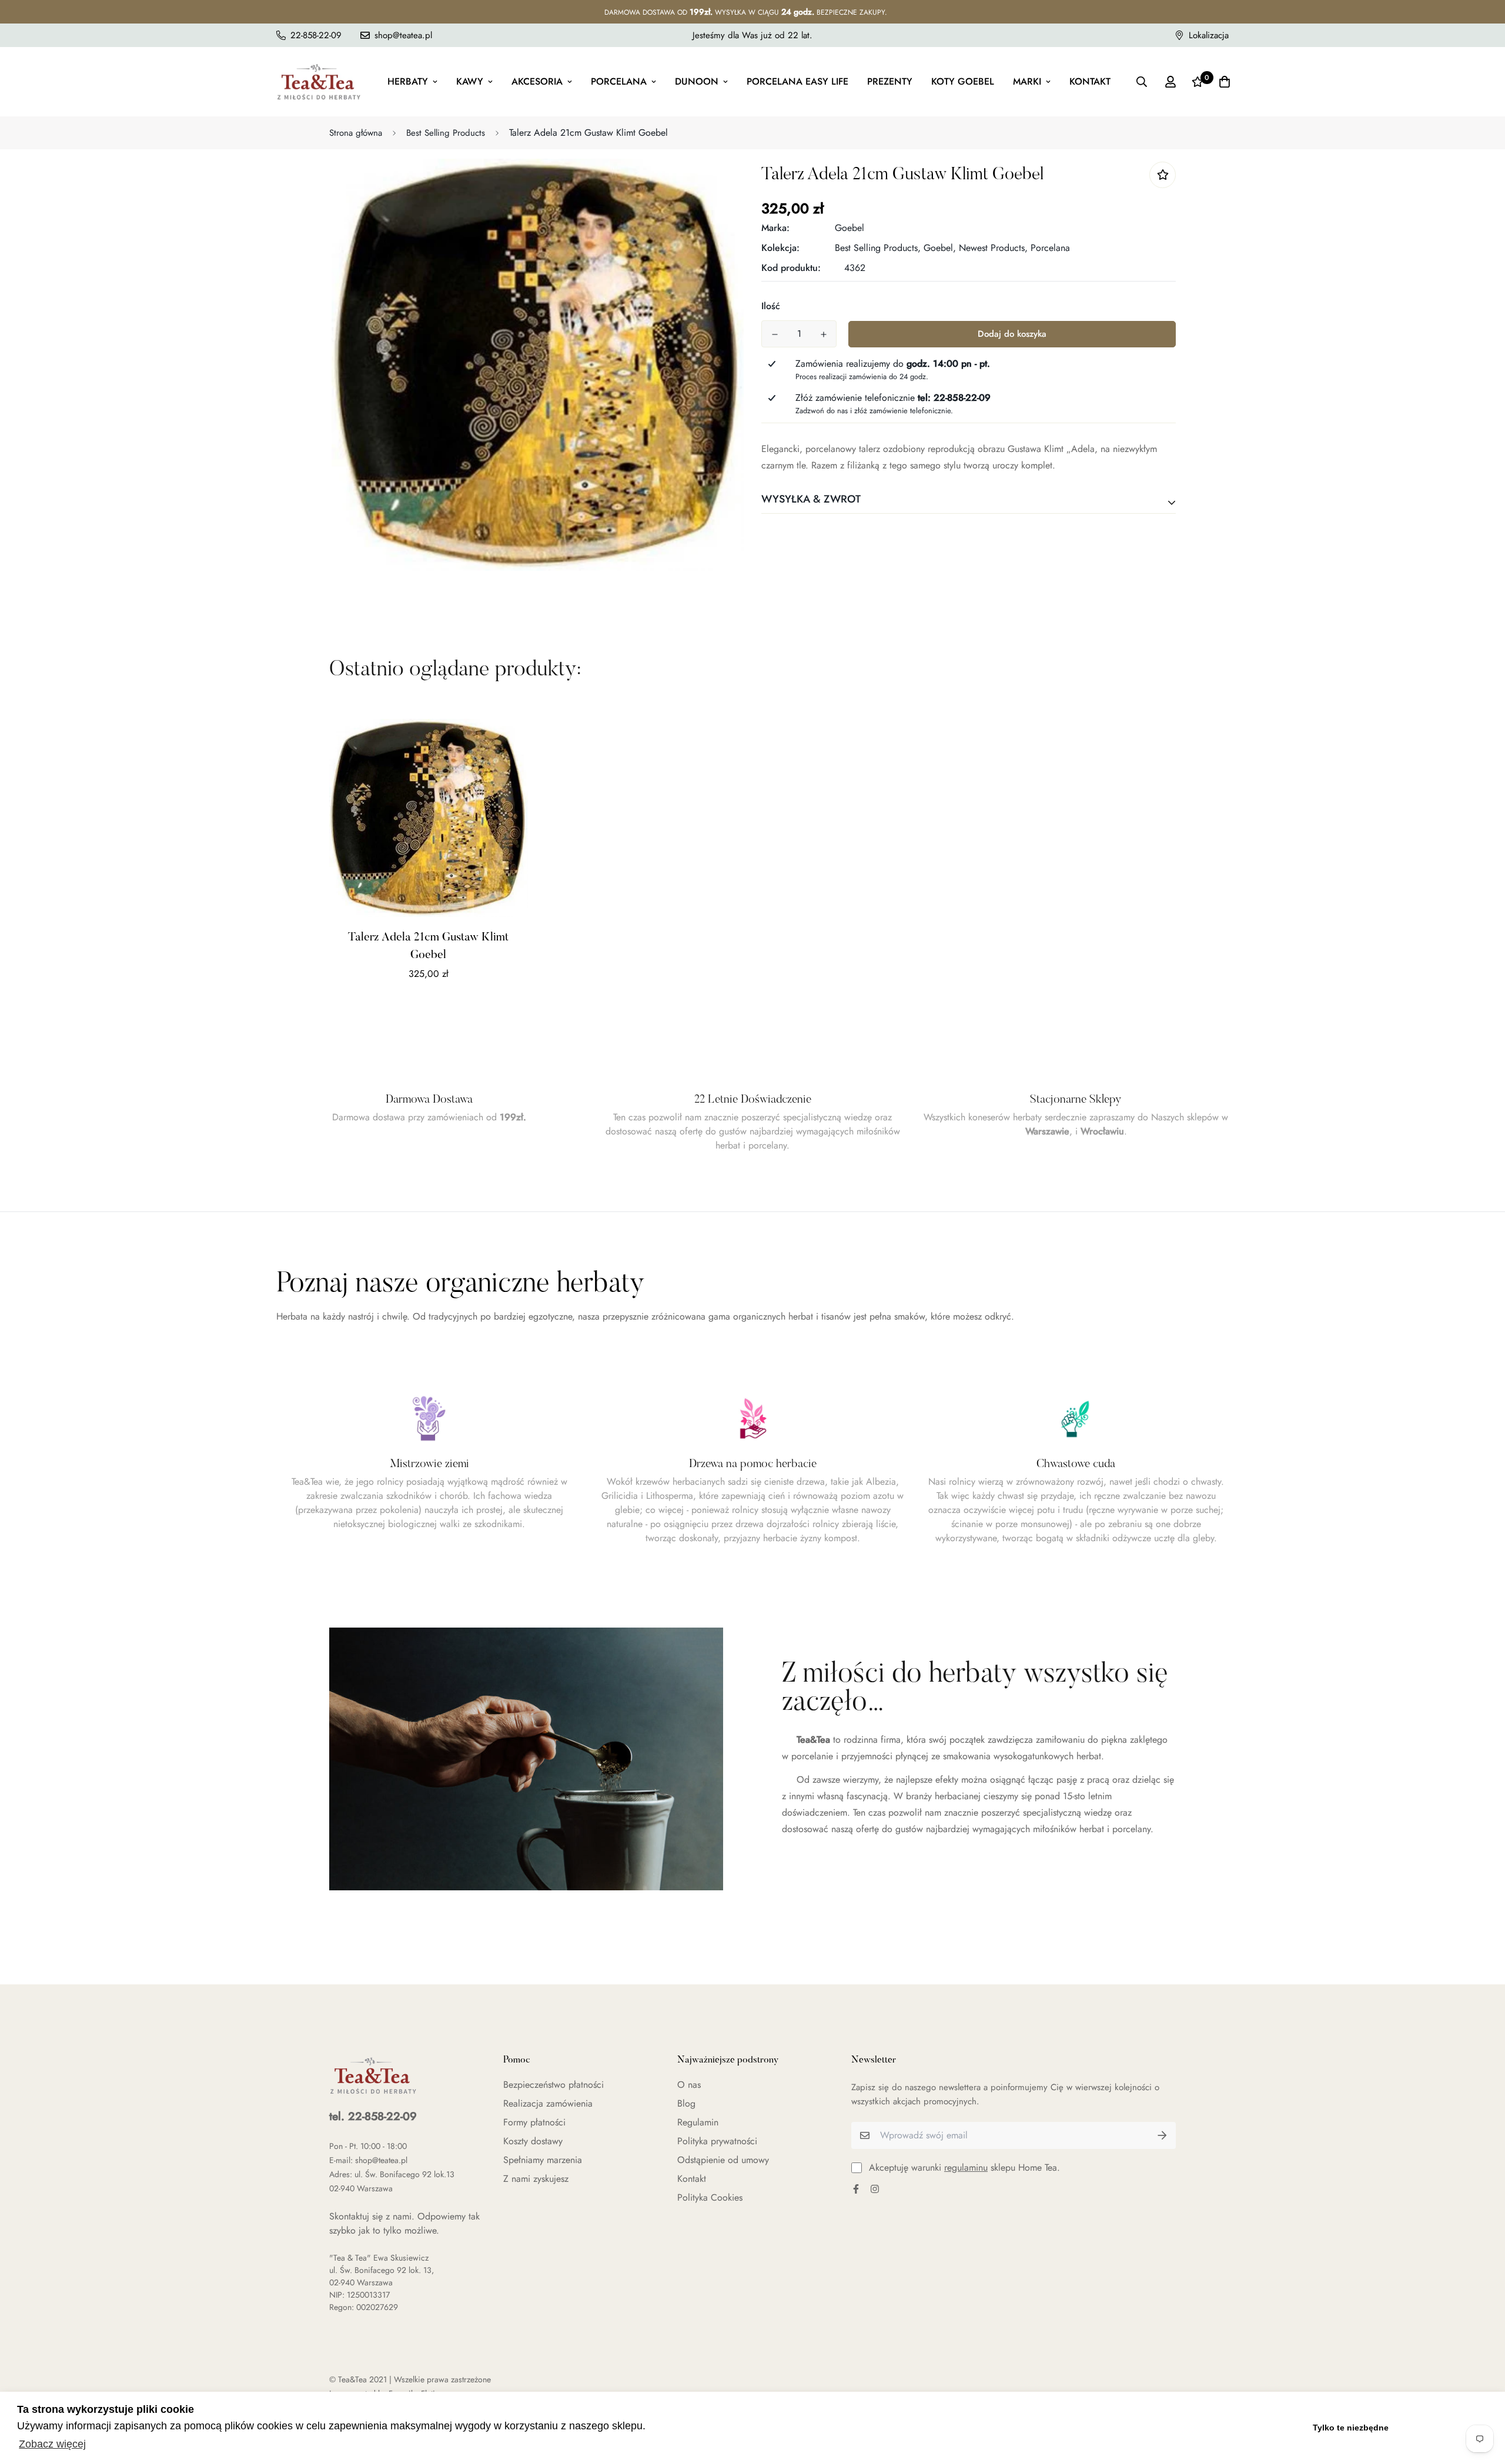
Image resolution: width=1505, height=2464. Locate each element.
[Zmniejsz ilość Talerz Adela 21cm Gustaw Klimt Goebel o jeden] (775, 334)
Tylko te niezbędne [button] (1351, 2428)
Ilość (771, 306)
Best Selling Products (446, 133)
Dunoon (697, 81)
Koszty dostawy (533, 2141)
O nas (689, 2085)
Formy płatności (534, 2122)
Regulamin (698, 2122)
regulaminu (966, 2167)
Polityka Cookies (710, 2197)
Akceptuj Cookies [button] (1445, 2428)
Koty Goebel (963, 81)
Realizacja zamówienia (548, 2103)
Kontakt (1090, 81)
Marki (1027, 81)
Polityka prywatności (717, 2141)
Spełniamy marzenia (543, 2160)
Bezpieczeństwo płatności (553, 2085)
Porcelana (619, 81)
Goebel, (940, 248)
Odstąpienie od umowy (723, 2160)
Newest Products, (993, 248)
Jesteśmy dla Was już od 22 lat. (752, 35)
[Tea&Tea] (319, 82)
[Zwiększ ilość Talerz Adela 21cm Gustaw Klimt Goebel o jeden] (823, 334)
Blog (686, 2103)
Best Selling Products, (878, 248)
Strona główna (356, 133)
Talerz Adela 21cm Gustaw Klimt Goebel (428, 946)
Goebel (850, 228)
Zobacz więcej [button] (52, 2444)
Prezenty (890, 81)
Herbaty (408, 81)
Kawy (470, 81)
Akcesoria (537, 81)
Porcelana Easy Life (797, 81)
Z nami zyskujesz (536, 2179)
